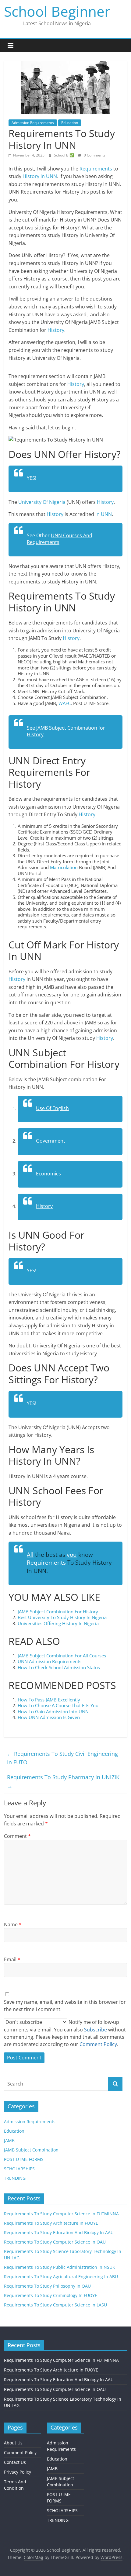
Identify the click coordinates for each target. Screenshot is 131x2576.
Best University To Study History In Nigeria (62, 1617)
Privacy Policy (18, 2472)
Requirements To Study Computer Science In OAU (55, 2242)
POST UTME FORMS (24, 2159)
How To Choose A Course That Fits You (58, 1705)
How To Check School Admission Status (59, 1667)
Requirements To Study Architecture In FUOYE (51, 2223)
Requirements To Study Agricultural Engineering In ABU (61, 2277)
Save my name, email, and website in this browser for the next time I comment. (65, 2006)
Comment (17, 1836)
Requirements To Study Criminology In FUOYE (51, 2295)
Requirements (96, 169)
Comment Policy (20, 2452)
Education (70, 123)
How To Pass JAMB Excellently (50, 1700)
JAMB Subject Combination (31, 2150)
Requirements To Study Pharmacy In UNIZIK (63, 1782)
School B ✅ (64, 155)
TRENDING (15, 2178)
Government (51, 1141)
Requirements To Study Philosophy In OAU (47, 2286)
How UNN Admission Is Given (49, 1717)
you (72, 1555)
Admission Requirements (33, 123)
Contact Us (15, 2462)
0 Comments (94, 155)
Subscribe (96, 2030)
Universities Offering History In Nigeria (58, 1623)
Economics (48, 1174)
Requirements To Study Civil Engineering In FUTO (62, 1758)
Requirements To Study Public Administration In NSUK (60, 2267)
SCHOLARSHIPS (19, 2169)
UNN (106, 514)
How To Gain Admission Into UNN (53, 1711)
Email (12, 1959)
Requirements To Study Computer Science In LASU (55, 2305)
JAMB (9, 2140)
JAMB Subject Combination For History (58, 1611)
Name (13, 1924)
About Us (13, 2443)
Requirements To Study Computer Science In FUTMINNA (61, 2214)
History (56, 330)
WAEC (65, 703)
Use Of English (52, 1108)
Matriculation (64, 867)
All (30, 1555)
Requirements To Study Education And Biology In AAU (59, 2232)
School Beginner (57, 11)
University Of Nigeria (42, 502)
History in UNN (39, 176)
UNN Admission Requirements (50, 1661)
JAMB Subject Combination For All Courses (62, 1656)
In (97, 514)
